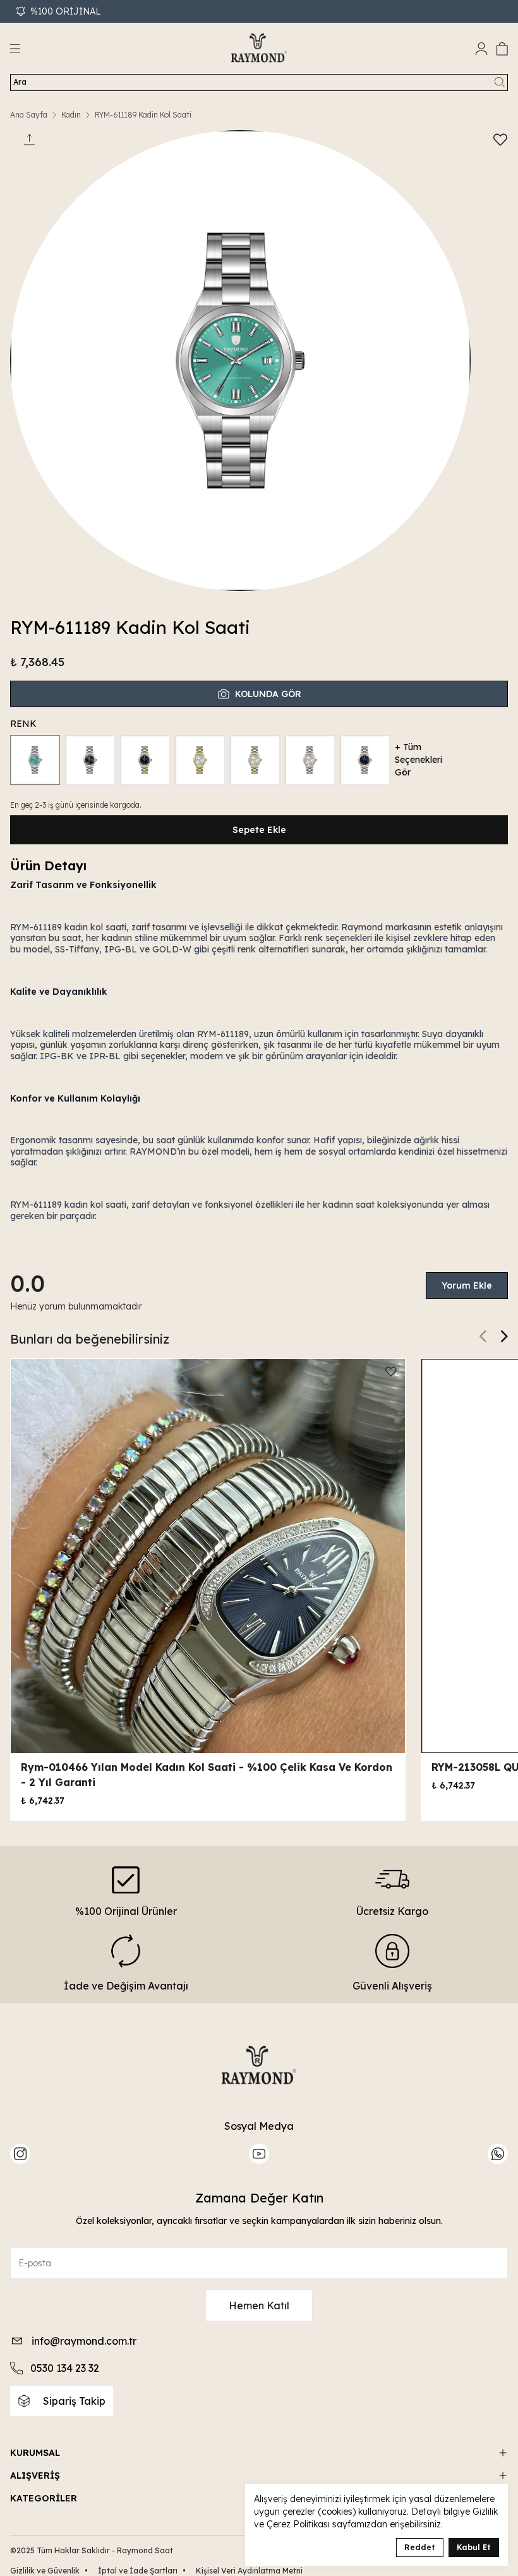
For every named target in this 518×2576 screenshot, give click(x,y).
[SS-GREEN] (90, 760)
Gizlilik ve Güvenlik (49, 2571)
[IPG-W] (255, 760)
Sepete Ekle (259, 830)
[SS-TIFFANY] (35, 760)
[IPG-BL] (145, 760)
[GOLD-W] (200, 760)
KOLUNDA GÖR (268, 694)
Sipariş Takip (74, 2401)
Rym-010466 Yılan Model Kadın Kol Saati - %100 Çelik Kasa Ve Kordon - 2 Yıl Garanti (207, 1775)
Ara (20, 82)
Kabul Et (474, 2547)
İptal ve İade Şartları (142, 2571)
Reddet (420, 2547)
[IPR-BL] (365, 760)
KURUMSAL (35, 2453)
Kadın (71, 115)
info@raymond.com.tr (84, 2341)
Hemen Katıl (259, 2306)
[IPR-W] (310, 760)
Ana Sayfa (29, 115)
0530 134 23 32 (65, 2368)
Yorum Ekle (467, 1285)
